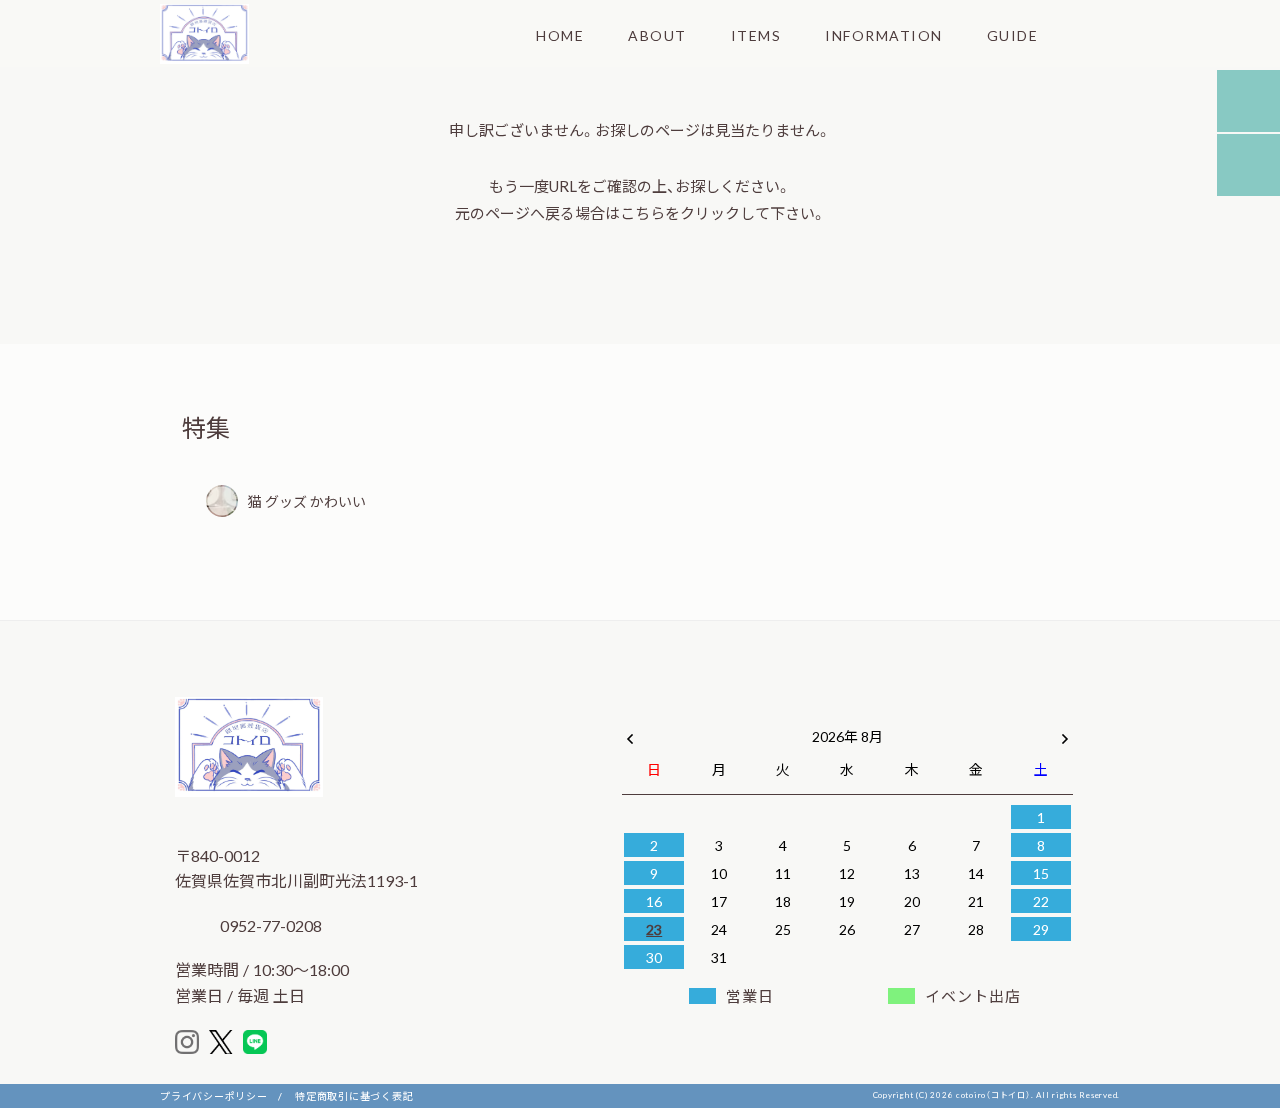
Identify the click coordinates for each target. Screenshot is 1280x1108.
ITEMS (756, 35)
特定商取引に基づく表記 (354, 1095)
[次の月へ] (1065, 732)
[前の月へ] (630, 732)
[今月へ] (718, 716)
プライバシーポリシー (214, 1095)
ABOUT (657, 35)
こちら (642, 213)
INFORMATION (884, 35)
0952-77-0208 (269, 925)
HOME (560, 35)
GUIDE (1013, 35)
